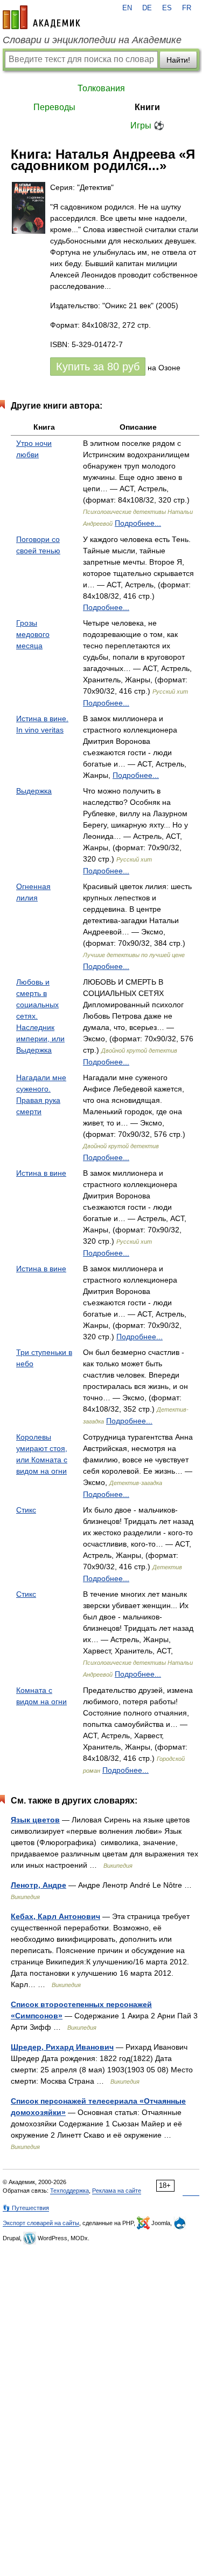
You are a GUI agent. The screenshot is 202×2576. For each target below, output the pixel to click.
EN (127, 8)
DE (147, 8)
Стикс (26, 1510)
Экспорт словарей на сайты (41, 2223)
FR (187, 8)
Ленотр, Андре (39, 1885)
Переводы (54, 107)
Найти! (178, 60)
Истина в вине (41, 1173)
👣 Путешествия (26, 2208)
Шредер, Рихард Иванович (62, 2047)
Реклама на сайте (117, 2191)
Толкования (101, 88)
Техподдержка (69, 2191)
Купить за (98, 367)
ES (167, 8)
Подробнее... (138, 523)
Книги (147, 107)
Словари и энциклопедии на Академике (92, 40)
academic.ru (41, 17)
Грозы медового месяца (33, 634)
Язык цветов (35, 1820)
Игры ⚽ (147, 126)
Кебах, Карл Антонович (55, 1916)
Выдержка (34, 791)
